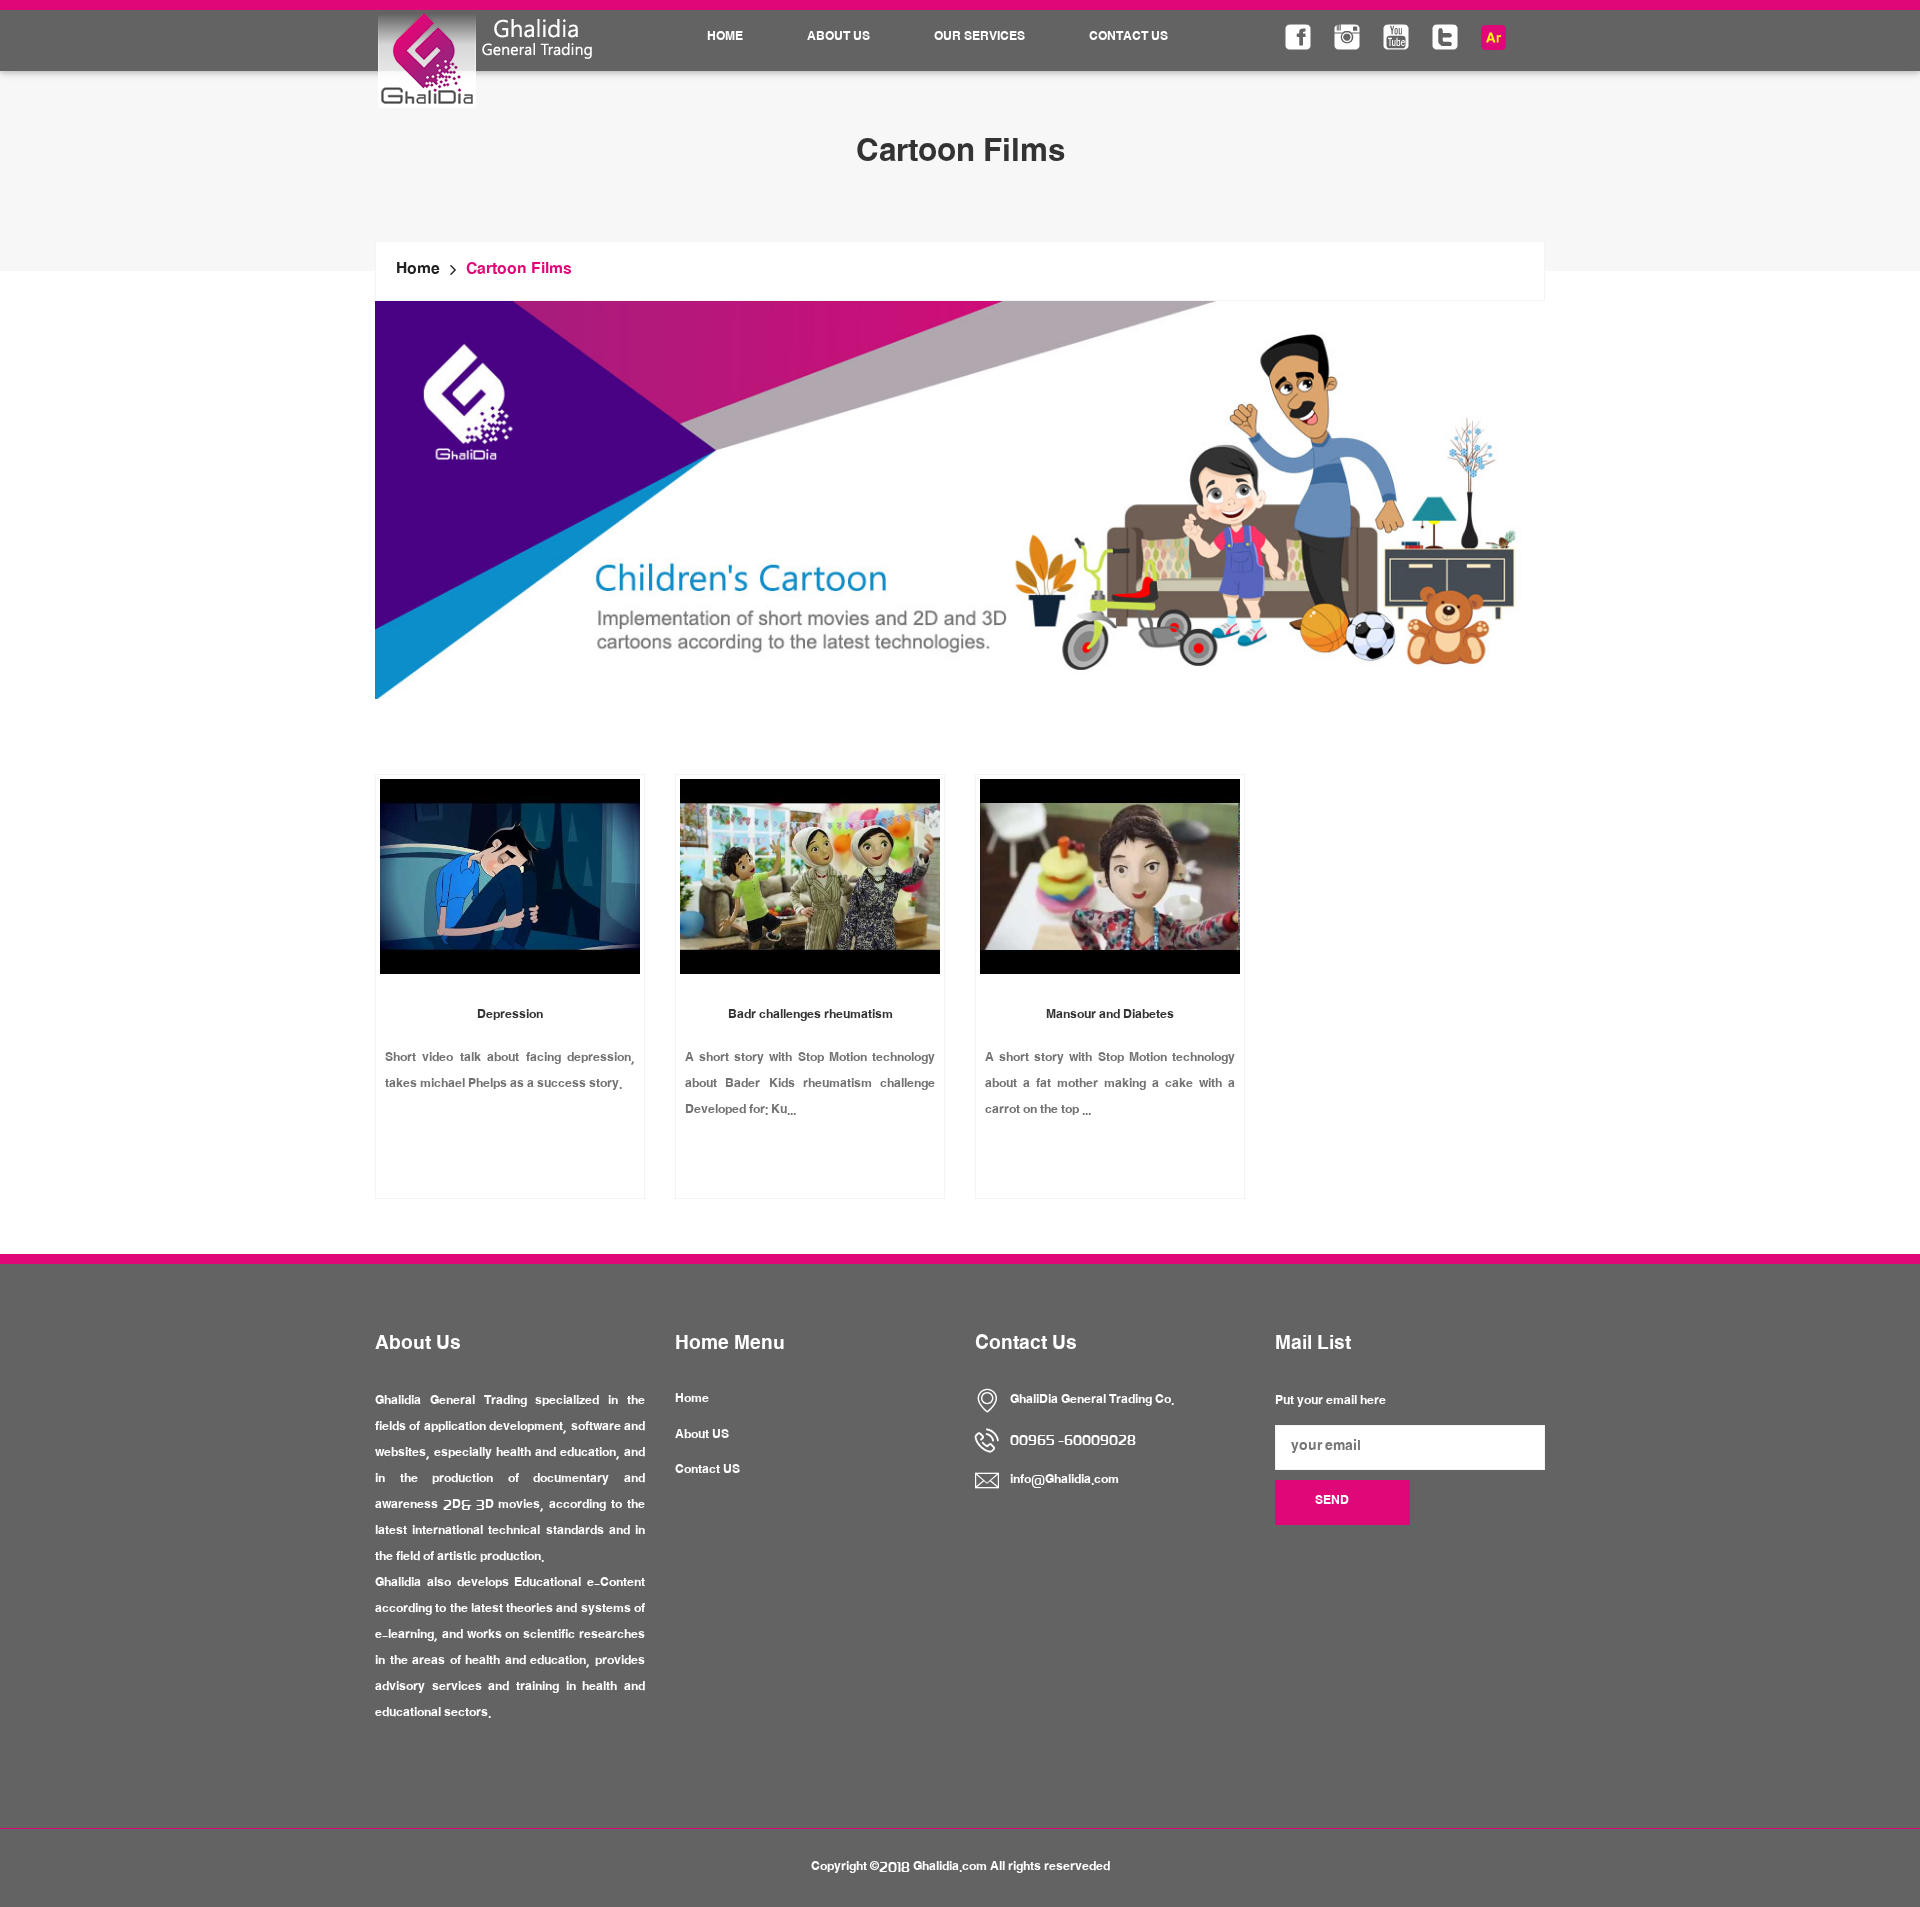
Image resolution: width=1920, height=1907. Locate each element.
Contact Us (1128, 38)
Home (725, 38)
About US (702, 1436)
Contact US (707, 1471)
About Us (838, 38)
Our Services (979, 38)
